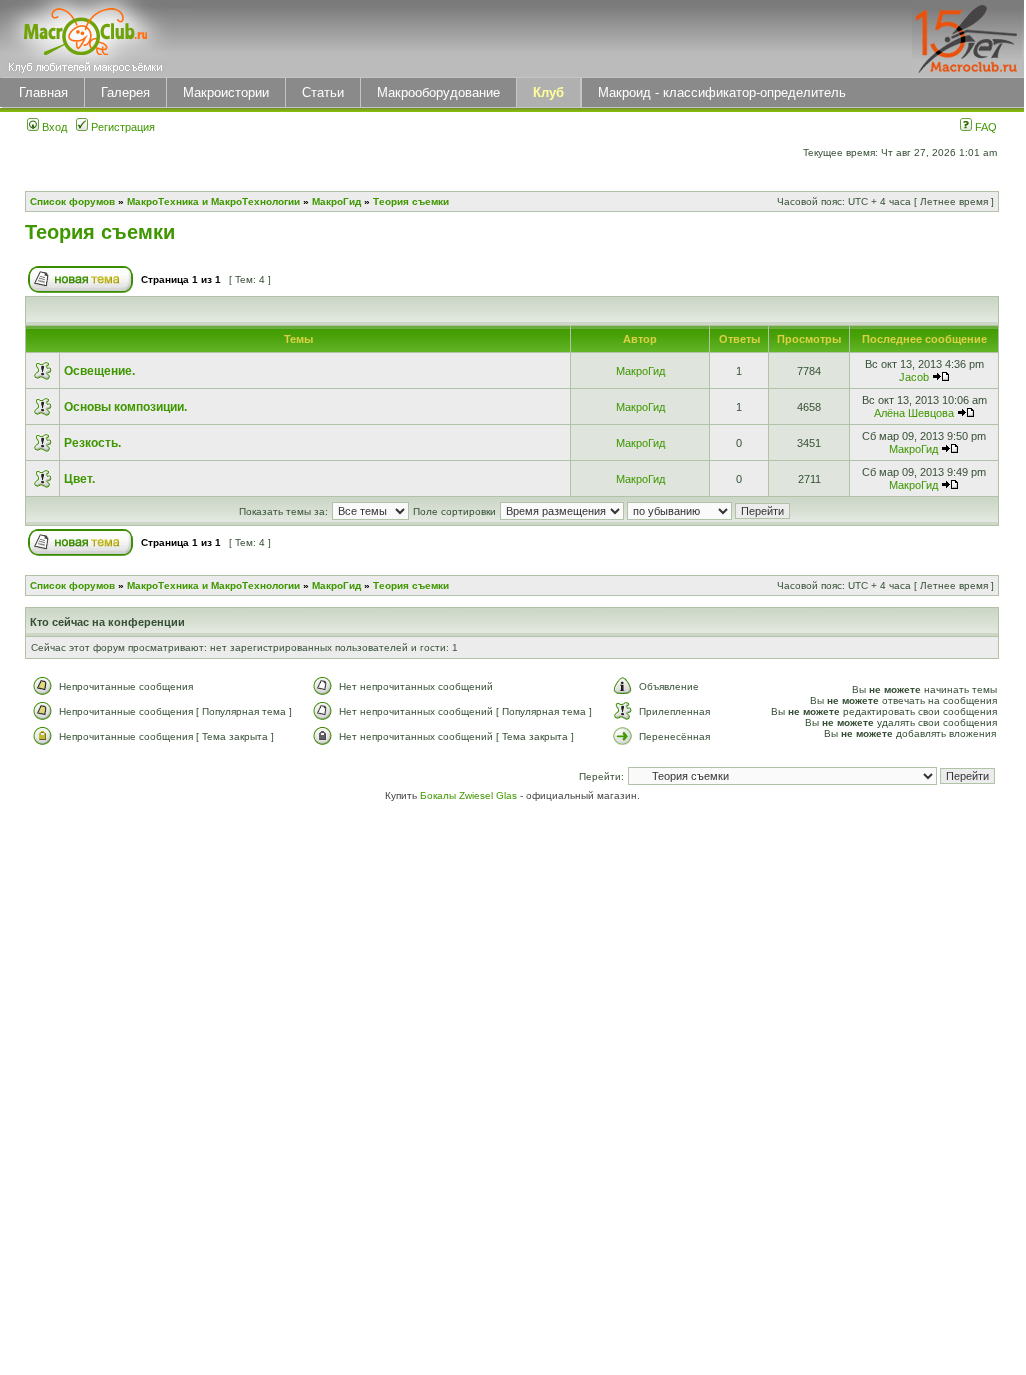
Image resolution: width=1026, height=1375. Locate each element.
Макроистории (226, 92)
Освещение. (99, 371)
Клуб (548, 92)
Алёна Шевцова (914, 413)
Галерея (125, 92)
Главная (43, 92)
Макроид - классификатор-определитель (722, 92)
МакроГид (336, 201)
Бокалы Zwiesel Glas (470, 795)
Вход (53, 127)
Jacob (914, 377)
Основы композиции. (125, 407)
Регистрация (121, 127)
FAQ (984, 127)
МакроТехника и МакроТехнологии (213, 201)
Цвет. (79, 479)
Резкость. (92, 443)
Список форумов (72, 201)
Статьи (323, 92)
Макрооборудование (438, 92)
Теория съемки (411, 201)
